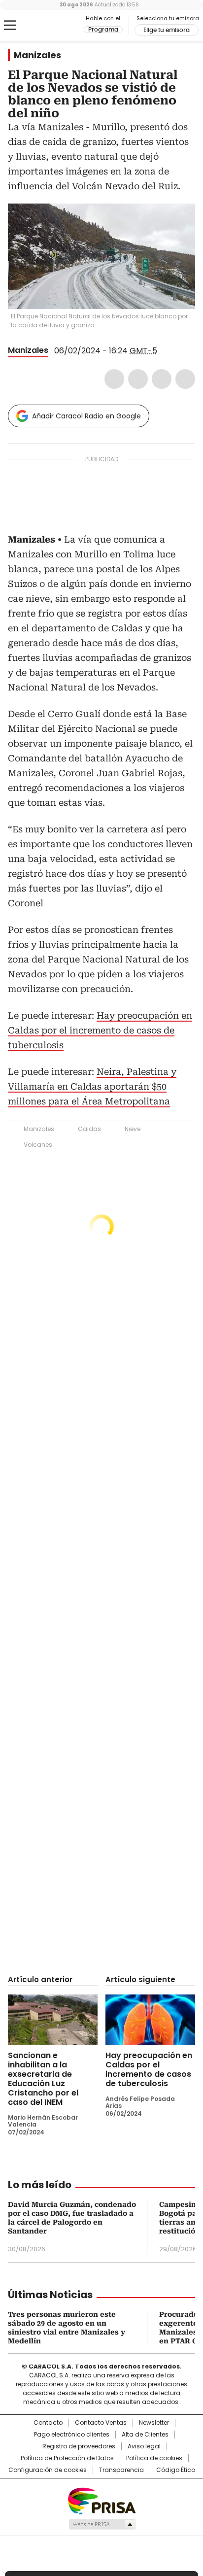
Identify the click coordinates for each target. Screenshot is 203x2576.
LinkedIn (162, 379)
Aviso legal (144, 2446)
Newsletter (154, 2423)
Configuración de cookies (48, 2470)
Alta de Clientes (145, 2435)
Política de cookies (154, 2458)
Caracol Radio (49, 26)
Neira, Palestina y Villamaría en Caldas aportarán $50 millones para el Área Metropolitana (92, 1086)
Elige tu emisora (167, 30)
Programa (103, 30)
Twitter (138, 379)
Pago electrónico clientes (72, 2435)
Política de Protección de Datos (67, 2458)
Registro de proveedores (79, 2446)
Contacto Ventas (101, 2423)
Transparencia (121, 2470)
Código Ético (176, 2470)
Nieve (133, 1129)
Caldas (89, 1129)
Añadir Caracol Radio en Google (86, 416)
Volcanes (38, 1145)
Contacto (48, 2423)
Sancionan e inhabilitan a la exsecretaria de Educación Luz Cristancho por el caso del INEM (43, 2079)
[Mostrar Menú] (10, 25)
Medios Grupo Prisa (102, 2524)
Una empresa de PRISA (101, 2500)
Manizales (37, 55)
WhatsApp (185, 379)
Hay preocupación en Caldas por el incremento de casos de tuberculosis (100, 1030)
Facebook (114, 379)
